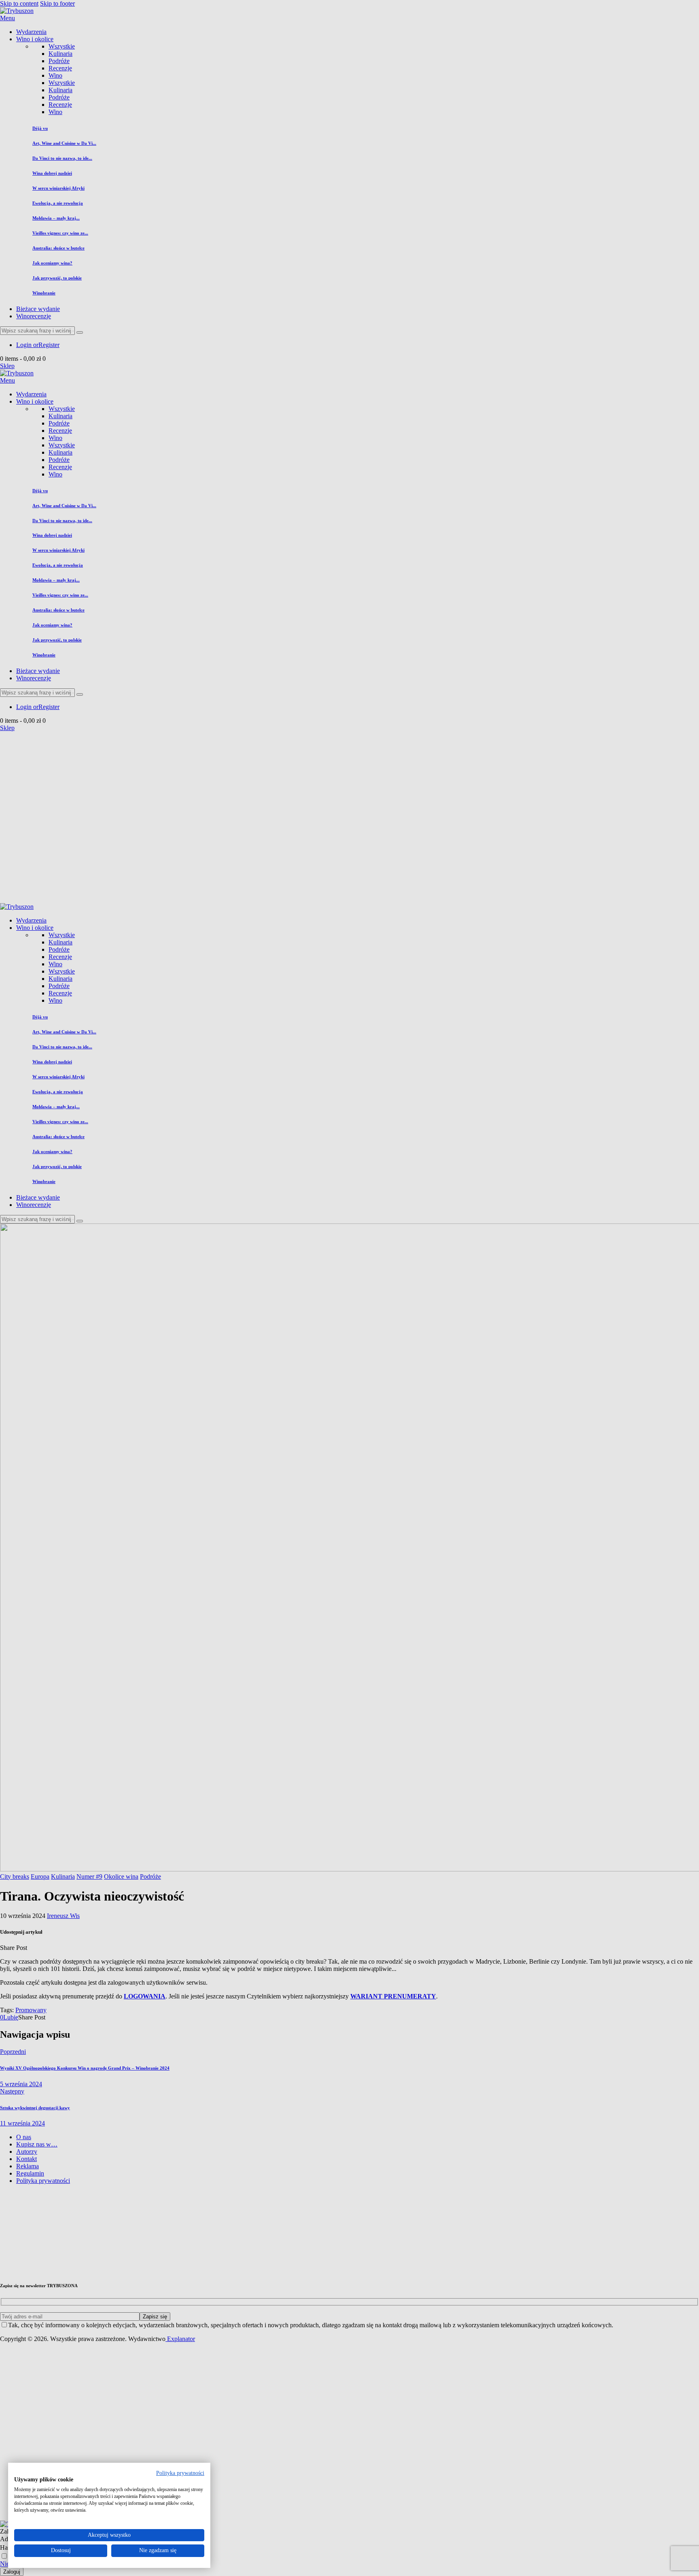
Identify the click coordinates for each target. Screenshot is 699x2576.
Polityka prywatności (180, 2473)
